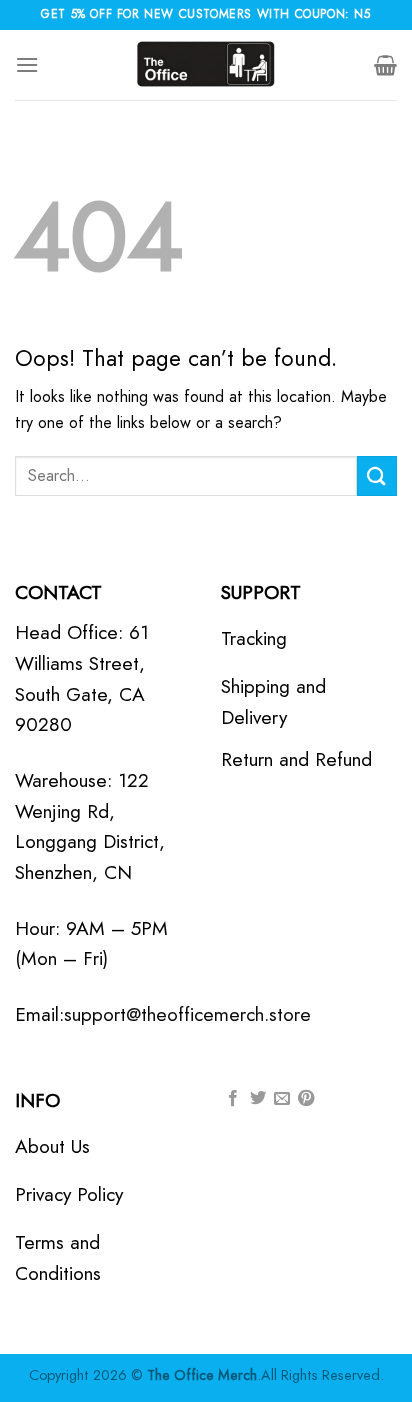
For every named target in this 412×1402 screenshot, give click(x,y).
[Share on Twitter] (258, 1099)
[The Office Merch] (206, 65)
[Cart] (385, 65)
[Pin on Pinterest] (306, 1099)
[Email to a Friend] (282, 1099)
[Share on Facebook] (233, 1099)
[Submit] (377, 475)
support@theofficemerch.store (187, 1014)
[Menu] (27, 64)
